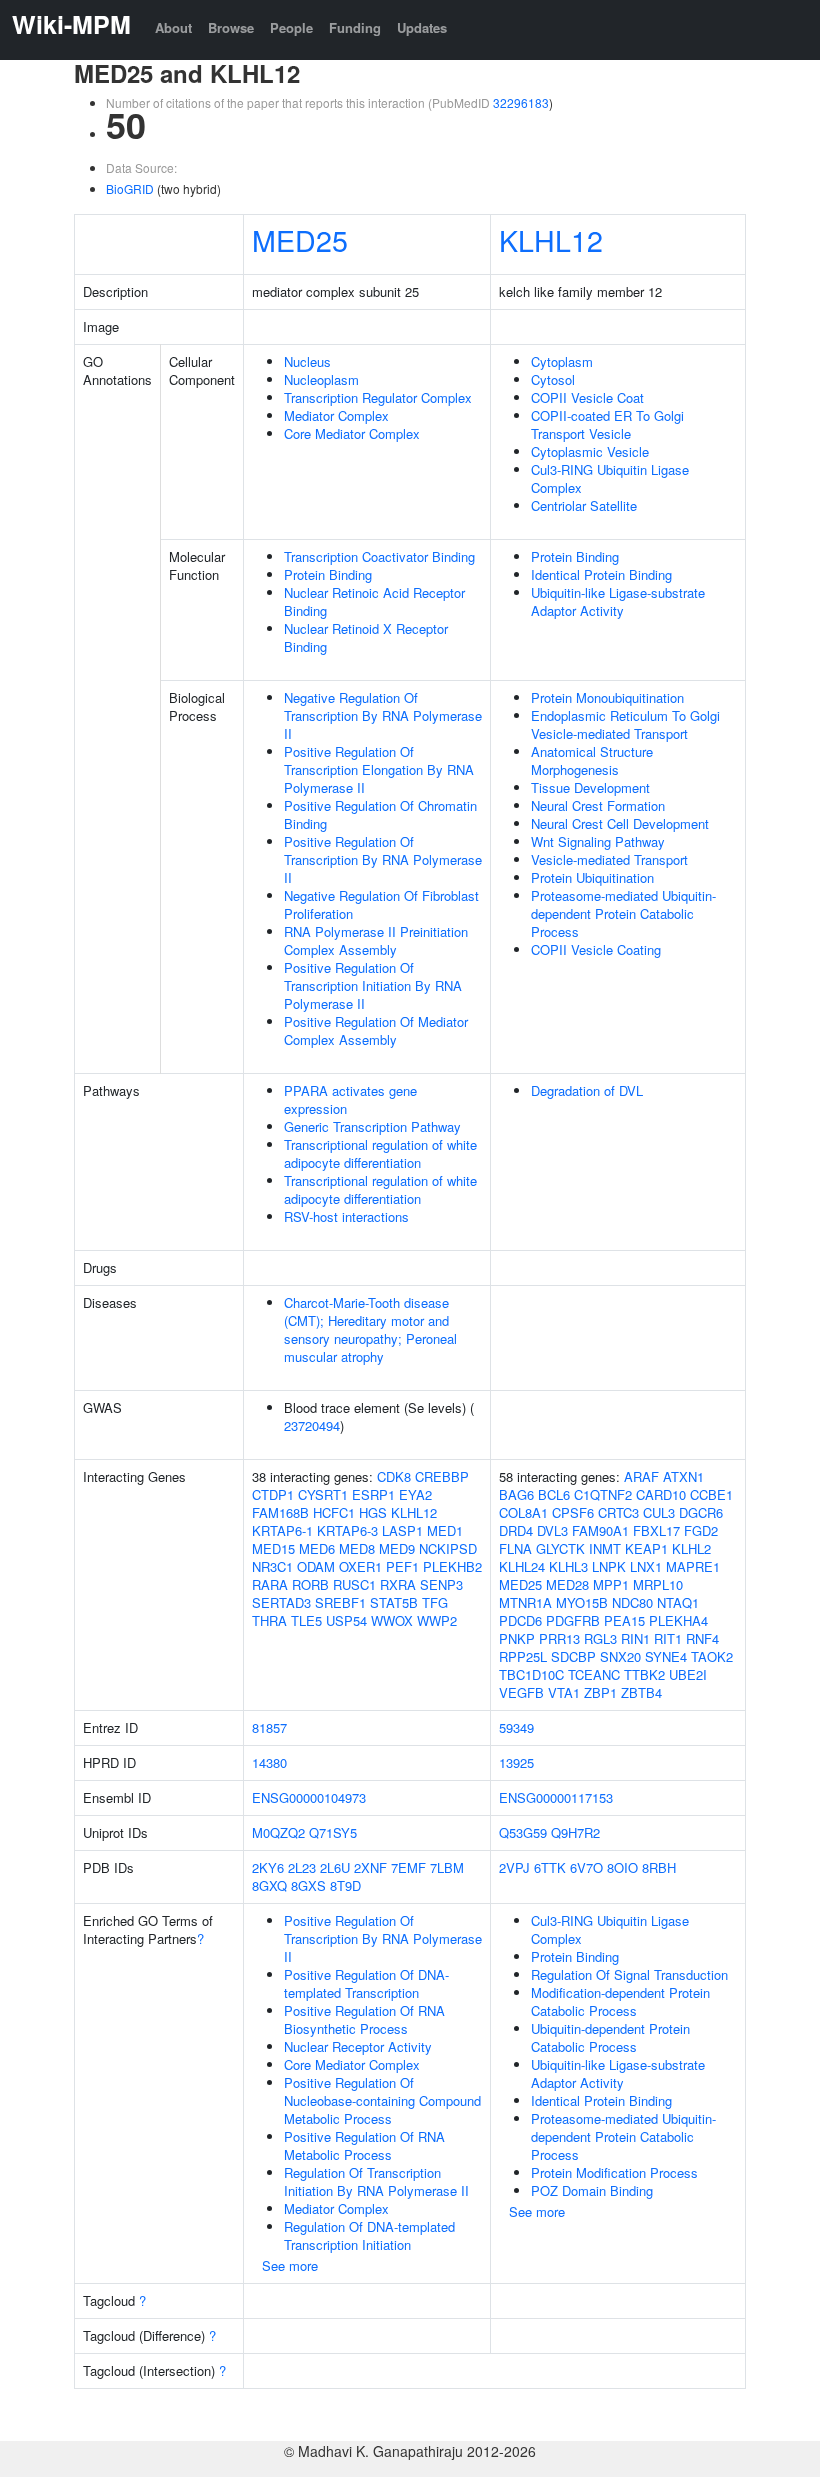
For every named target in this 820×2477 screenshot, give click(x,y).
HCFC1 (334, 1512)
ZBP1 (600, 1692)
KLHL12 (551, 239)
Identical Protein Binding (601, 574)
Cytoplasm (562, 361)
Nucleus (307, 361)
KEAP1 (646, 1548)
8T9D (345, 1885)
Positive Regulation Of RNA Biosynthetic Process (364, 2019)
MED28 (567, 1584)
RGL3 (600, 1638)
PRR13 (559, 1638)
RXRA (398, 1584)
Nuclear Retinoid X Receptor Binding (366, 637)
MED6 (317, 1548)
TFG (435, 1602)
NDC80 (632, 1602)
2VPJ (514, 1867)
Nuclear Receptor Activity (358, 2046)
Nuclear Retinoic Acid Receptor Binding (374, 601)
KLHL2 (691, 1548)
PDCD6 (520, 1620)
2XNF (370, 1867)
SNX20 (620, 1656)
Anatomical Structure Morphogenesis (592, 760)
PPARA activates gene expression (350, 1099)
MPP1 (611, 1584)
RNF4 (702, 1638)
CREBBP (442, 1476)
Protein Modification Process (614, 2172)
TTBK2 (644, 1674)
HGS (373, 1512)
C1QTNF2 (603, 1494)
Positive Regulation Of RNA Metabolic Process (364, 2145)
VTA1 (564, 1692)
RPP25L (523, 1656)
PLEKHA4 (678, 1620)
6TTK (550, 1867)
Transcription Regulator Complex (378, 397)
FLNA (515, 1548)
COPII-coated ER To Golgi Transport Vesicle (607, 424)
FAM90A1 (600, 1530)
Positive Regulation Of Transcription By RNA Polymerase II (383, 859)
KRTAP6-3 (347, 1530)
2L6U (335, 1867)
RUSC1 (354, 1584)
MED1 (445, 1530)
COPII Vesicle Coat (587, 397)
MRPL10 (658, 1584)
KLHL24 (522, 1566)
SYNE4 (666, 1656)
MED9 (397, 1548)
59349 (516, 1727)
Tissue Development (590, 787)
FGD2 (701, 1530)
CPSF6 (573, 1512)
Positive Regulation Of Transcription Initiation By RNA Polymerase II (373, 985)
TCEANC (594, 1674)
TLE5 (306, 1620)
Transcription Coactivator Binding (379, 556)
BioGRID (130, 188)
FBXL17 (656, 1530)
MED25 (300, 239)
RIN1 (635, 1638)
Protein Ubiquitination (592, 877)
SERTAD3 (281, 1602)
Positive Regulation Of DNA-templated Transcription (366, 1983)
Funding (355, 27)
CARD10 (661, 1494)
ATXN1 (683, 1476)
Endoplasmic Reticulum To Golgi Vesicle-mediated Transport (625, 724)
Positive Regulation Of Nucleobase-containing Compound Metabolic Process (382, 2100)
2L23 (302, 1867)
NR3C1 (272, 1566)
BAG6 (516, 1494)
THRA (269, 1620)
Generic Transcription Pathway (372, 1126)
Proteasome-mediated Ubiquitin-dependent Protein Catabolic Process (623, 913)
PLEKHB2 (452, 1566)
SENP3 (441, 1584)
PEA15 (624, 1620)
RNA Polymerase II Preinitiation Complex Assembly (376, 940)
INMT (605, 1548)
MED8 (357, 1548)
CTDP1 (273, 1494)
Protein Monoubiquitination (607, 697)
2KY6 (268, 1867)
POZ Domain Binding (592, 2190)
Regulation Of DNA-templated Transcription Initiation (369, 2235)
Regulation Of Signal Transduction (629, 1974)
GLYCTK (560, 1548)
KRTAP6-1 (282, 1530)
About (173, 27)
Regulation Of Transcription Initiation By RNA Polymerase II (376, 2181)
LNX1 (646, 1566)
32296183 (521, 102)
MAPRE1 (693, 1566)
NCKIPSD (448, 1548)
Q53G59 (523, 1832)
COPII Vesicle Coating (596, 949)
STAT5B (394, 1602)
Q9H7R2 (575, 1832)
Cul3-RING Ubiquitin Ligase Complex (610, 478)
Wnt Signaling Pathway (598, 841)
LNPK (609, 1566)
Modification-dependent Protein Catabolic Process (620, 2001)
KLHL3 (568, 1566)
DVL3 (552, 1530)
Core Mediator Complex (352, 433)
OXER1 (360, 1566)
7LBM (447, 1867)
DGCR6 (701, 1512)
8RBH (659, 1867)
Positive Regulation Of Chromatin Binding (380, 814)
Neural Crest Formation (598, 805)
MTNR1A (525, 1602)
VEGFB (521, 1692)
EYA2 (415, 1494)
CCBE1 (711, 1494)
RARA (270, 1584)
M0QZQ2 (278, 1832)
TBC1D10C (531, 1674)
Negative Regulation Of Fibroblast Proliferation (381, 904)
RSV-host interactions (346, 1216)
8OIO (622, 1867)
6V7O (586, 1867)
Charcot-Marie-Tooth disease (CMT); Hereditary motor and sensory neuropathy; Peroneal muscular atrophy (370, 1329)
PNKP (517, 1638)
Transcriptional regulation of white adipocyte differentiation (380, 1153)
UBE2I (688, 1674)
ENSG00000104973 (309, 1797)
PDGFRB (573, 1620)
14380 (269, 1762)
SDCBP (573, 1656)
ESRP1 (373, 1494)
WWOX (392, 1620)
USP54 (346, 1620)
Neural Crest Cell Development (620, 823)
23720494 (312, 1425)
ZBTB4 (641, 1692)
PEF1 (402, 1566)
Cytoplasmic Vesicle (590, 451)
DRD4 (516, 1530)
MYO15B (582, 1602)
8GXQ (269, 1885)
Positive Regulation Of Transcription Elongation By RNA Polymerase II (379, 769)
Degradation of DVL (587, 1090)
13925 (516, 1762)
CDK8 (394, 1476)
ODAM (316, 1566)
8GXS (308, 1885)
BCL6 (554, 1494)
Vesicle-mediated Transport (609, 859)
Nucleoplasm (321, 379)
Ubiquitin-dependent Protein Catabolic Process (610, 2037)
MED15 (273, 1548)
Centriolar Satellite (584, 505)
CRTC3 (618, 1512)
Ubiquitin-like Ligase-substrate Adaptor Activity (618, 601)
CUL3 (659, 1512)
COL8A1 (523, 1512)
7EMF (408, 1867)
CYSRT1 (323, 1494)
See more (290, 2265)
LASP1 (402, 1530)
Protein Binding (328, 574)
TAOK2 (712, 1656)
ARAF (641, 1476)
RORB (310, 1584)
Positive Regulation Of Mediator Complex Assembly (376, 1030)
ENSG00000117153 (556, 1797)
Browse (231, 27)
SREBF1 (340, 1602)
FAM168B (280, 1512)
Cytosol (553, 379)
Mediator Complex (336, 415)
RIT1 (668, 1638)
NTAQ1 (678, 1602)
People (291, 27)
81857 (269, 1727)
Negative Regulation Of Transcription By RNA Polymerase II (383, 715)
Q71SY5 (333, 1832)
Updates (422, 27)
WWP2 (437, 1620)
